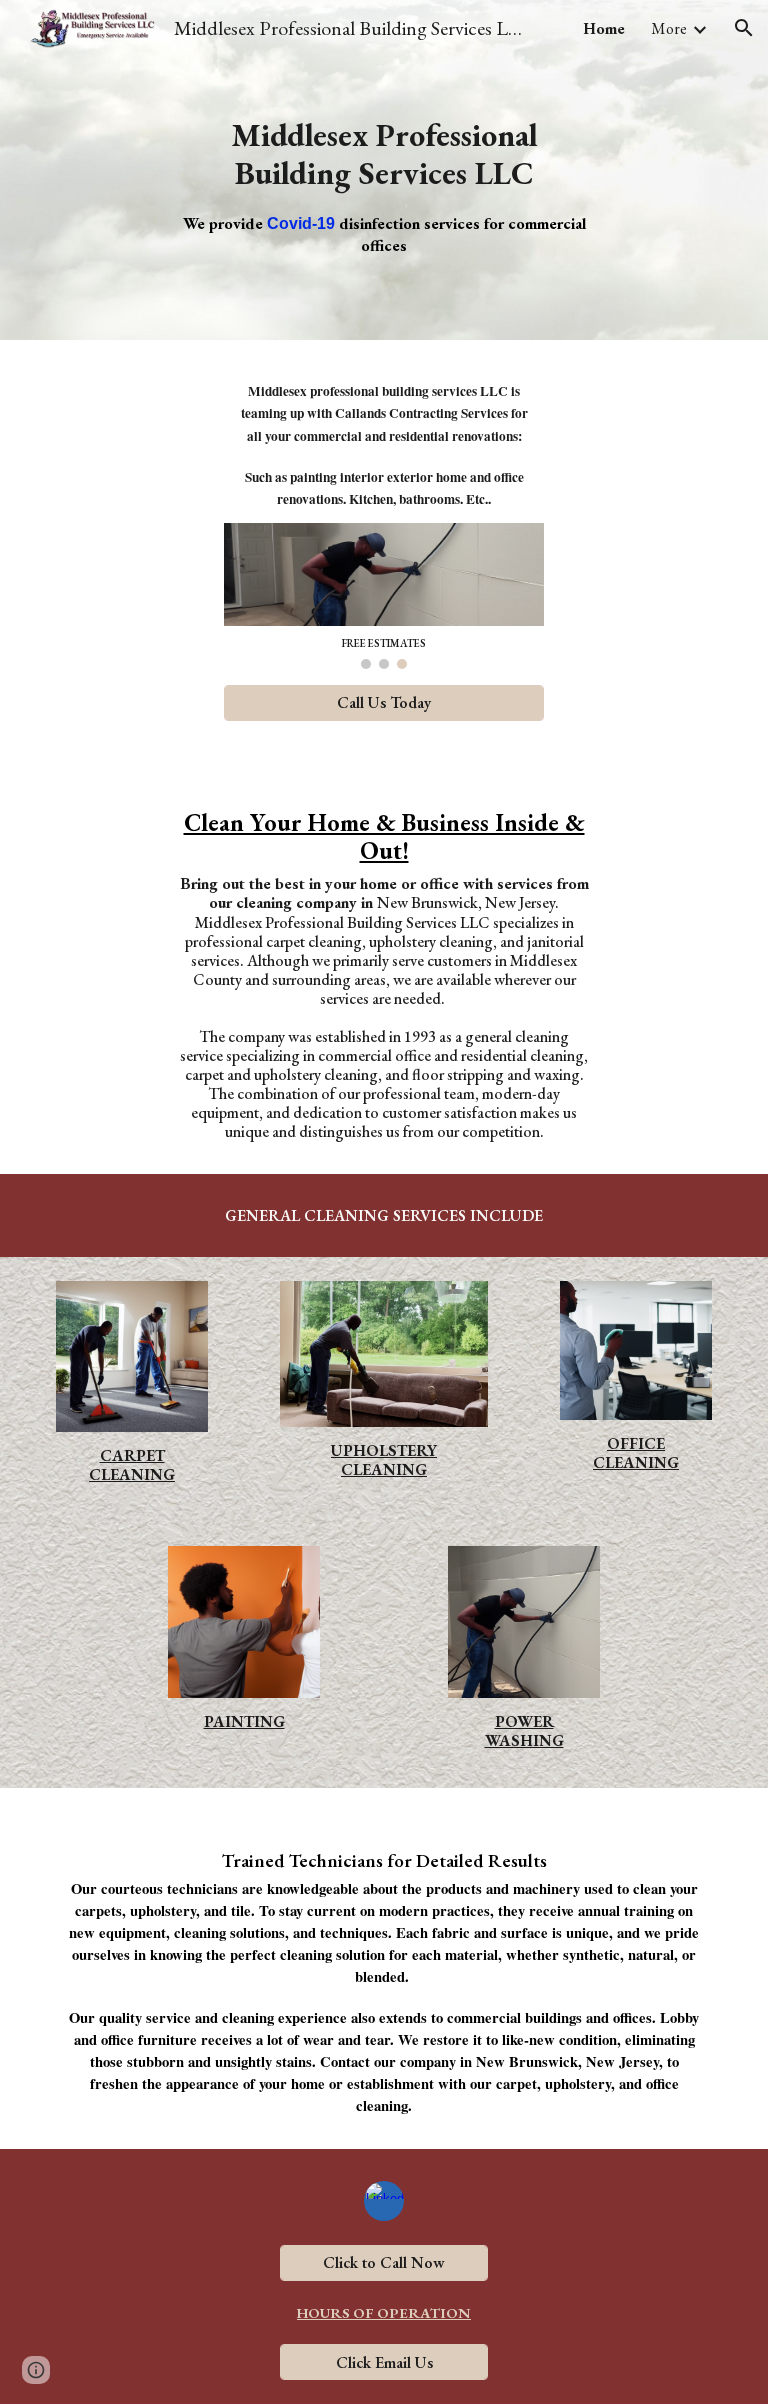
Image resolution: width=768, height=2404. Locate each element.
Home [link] (604, 28)
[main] (383, 170)
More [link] (669, 28)
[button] (744, 28)
